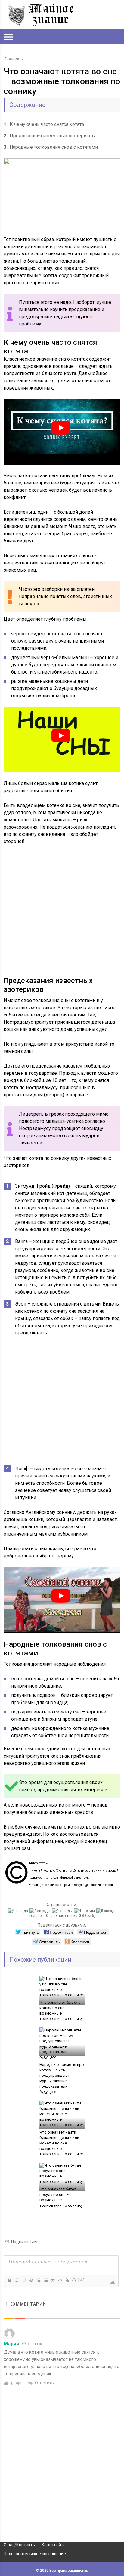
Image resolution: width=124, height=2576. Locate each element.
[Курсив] (17, 2280)
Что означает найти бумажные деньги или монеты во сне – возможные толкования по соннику (61, 2143)
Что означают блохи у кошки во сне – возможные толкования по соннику (61, 2011)
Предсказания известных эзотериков (49, 136)
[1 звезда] (19, 1911)
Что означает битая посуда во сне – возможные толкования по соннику (61, 2197)
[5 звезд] (106, 1911)
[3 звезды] (63, 1911)
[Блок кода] (60, 2280)
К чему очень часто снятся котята (44, 124)
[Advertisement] (62, 915)
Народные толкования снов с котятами (51, 147)
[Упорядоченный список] (38, 2280)
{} (74, 2280)
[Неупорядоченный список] (45, 2280)
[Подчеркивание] (24, 2280)
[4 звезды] (85, 1911)
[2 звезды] (41, 1911)
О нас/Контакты (20, 2545)
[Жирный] (9, 2280)
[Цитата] (53, 2280)
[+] (82, 2280)
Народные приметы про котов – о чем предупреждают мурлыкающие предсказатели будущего (62, 2078)
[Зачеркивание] (31, 2280)
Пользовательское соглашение (35, 2554)
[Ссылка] (67, 2280)
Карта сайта (54, 2545)
